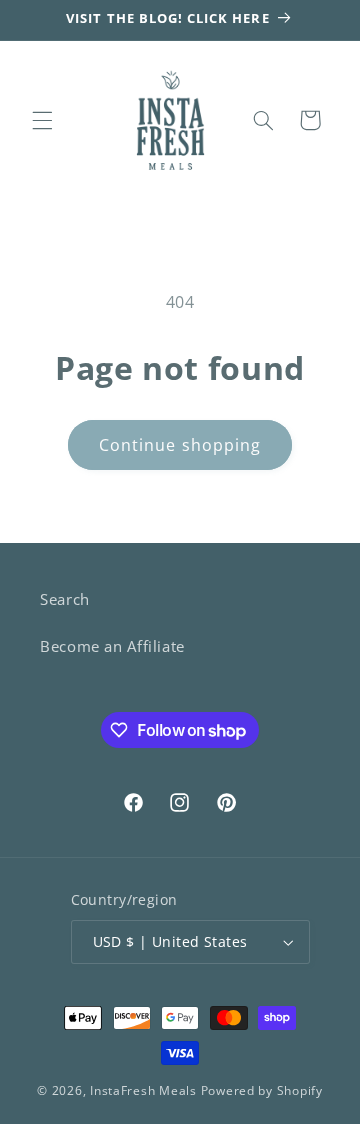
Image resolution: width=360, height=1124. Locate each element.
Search (65, 599)
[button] (42, 120)
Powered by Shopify (262, 1090)
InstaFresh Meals (143, 1090)
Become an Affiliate (112, 646)
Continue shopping (180, 445)
